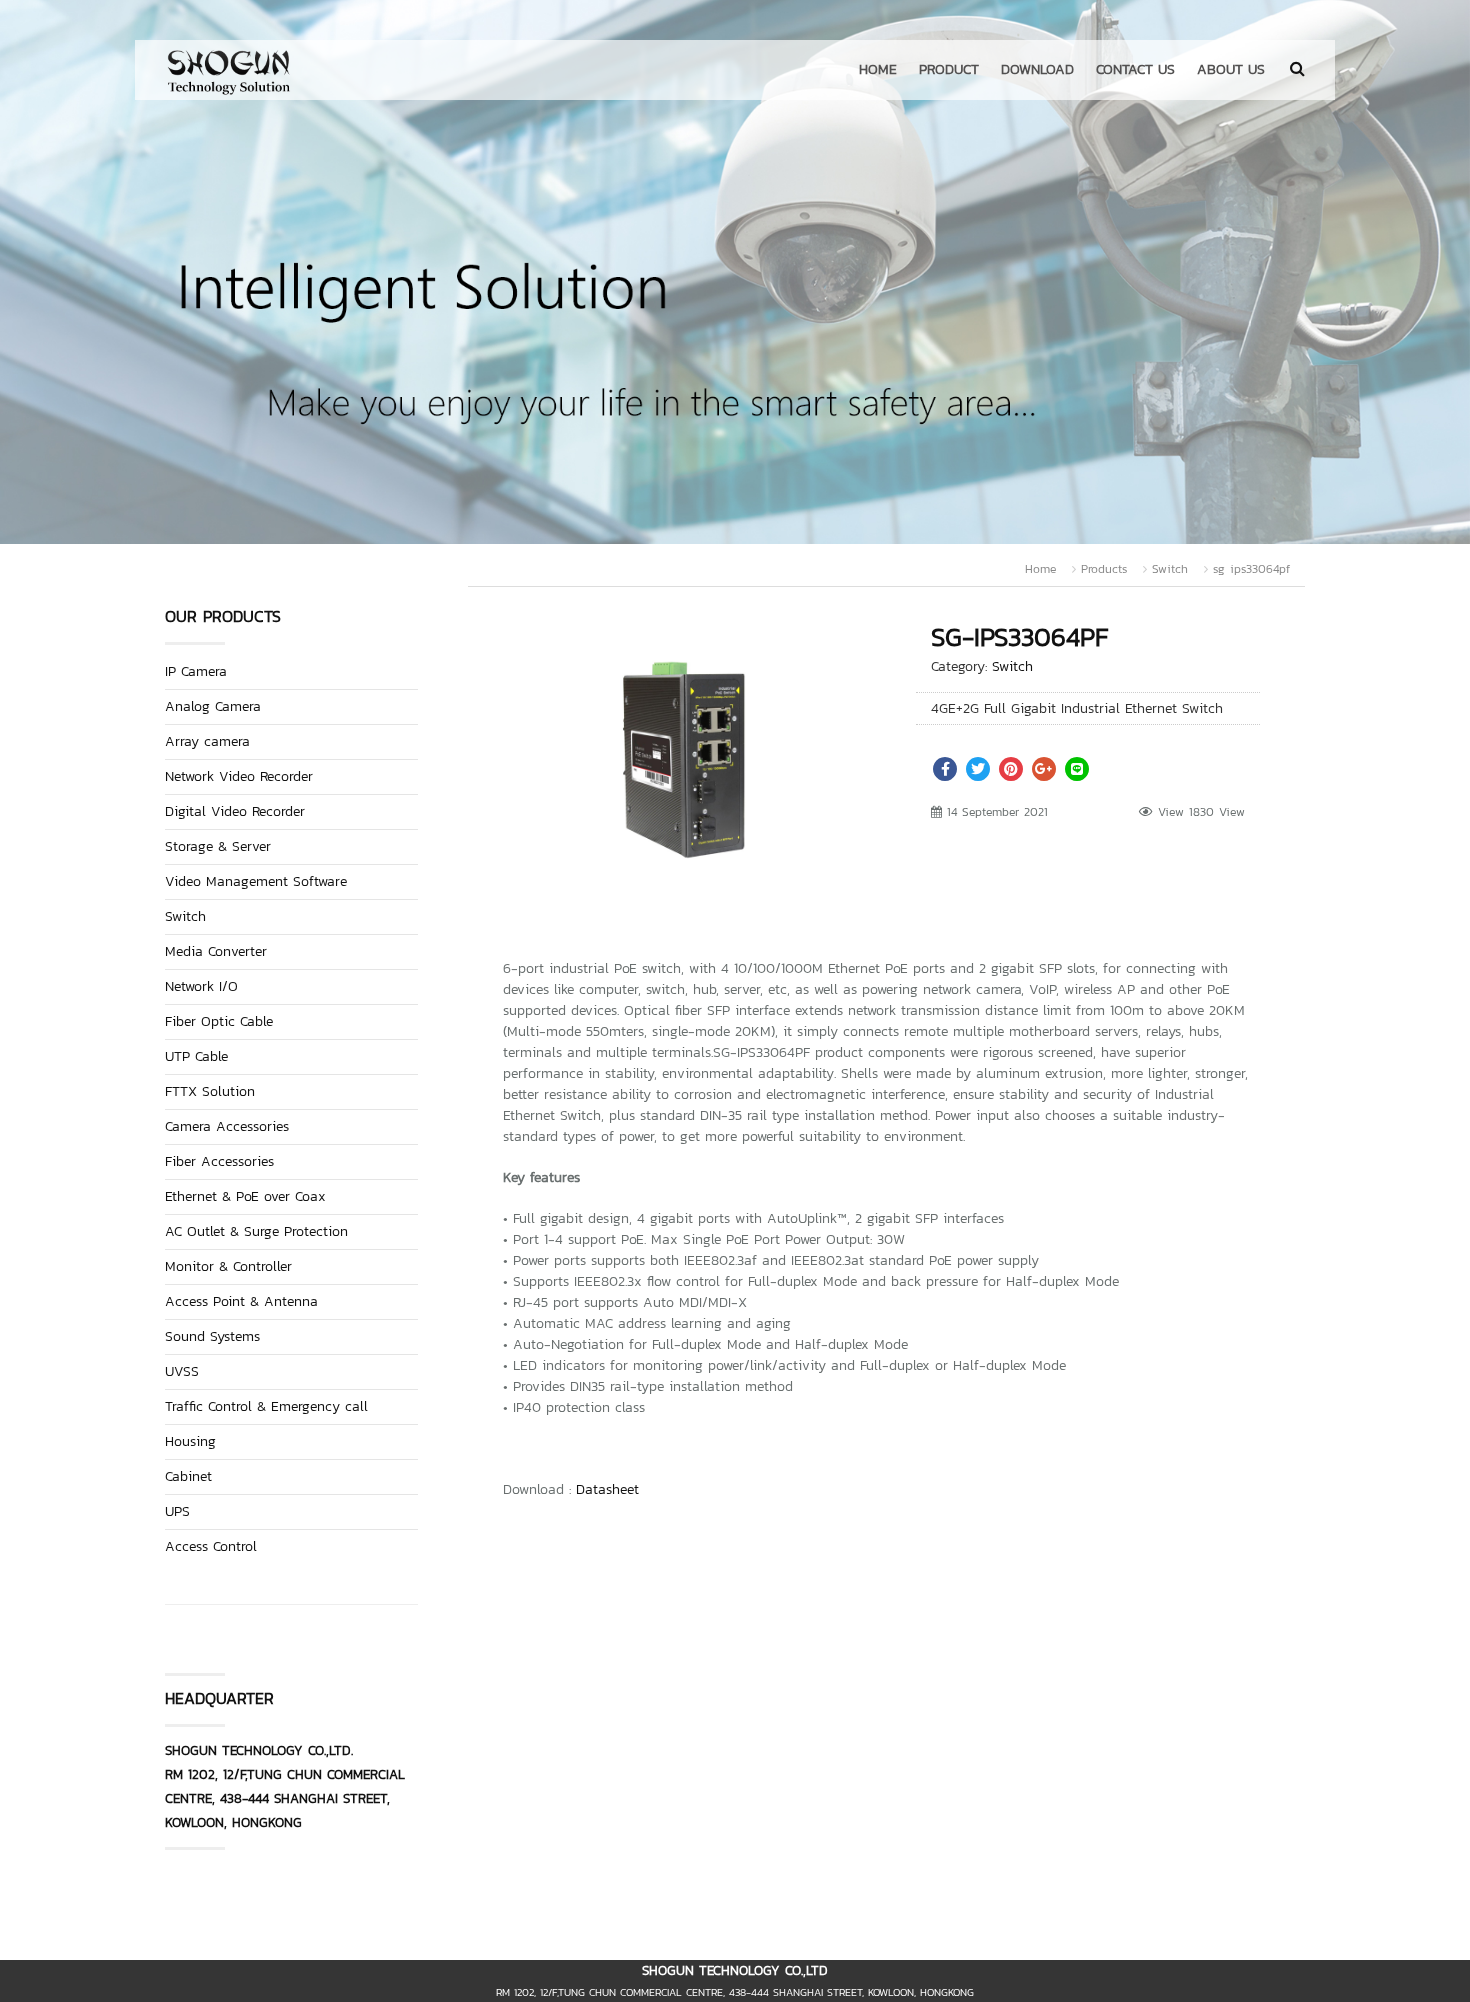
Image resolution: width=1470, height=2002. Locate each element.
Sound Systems (212, 1336)
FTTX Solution (210, 1091)
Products (1104, 569)
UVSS (182, 1371)
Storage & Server (218, 846)
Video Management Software (256, 881)
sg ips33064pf (1251, 569)
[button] (843, 645)
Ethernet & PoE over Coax (245, 1196)
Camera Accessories (227, 1126)
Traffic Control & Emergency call (266, 1406)
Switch (1170, 569)
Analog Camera (213, 706)
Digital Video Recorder (235, 811)
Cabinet (188, 1476)
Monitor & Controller (228, 1266)
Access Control (211, 1546)
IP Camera (196, 671)
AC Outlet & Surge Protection (256, 1231)
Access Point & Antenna (241, 1301)
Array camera (207, 741)
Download (1037, 69)
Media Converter (216, 951)
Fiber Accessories (219, 1161)
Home (878, 69)
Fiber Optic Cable (219, 1021)
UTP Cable (196, 1056)
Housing (190, 1441)
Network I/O (201, 986)
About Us (1231, 69)
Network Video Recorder (239, 776)
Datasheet (607, 1489)
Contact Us (1135, 69)
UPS (177, 1511)
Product (949, 69)
